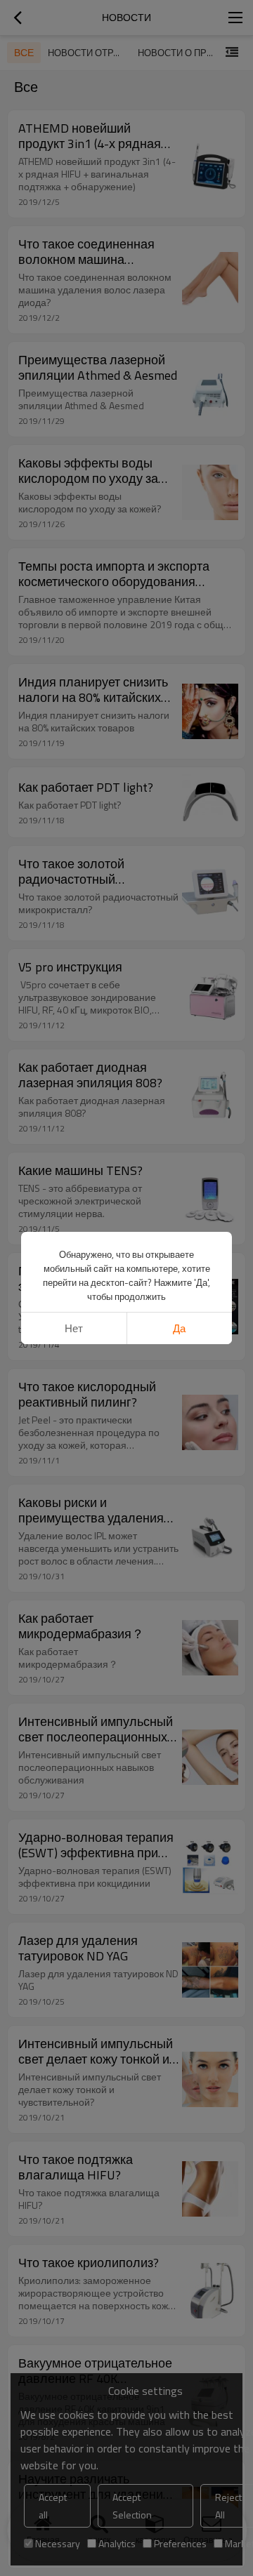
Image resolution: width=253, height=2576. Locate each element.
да (179, 1328)
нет (74, 1328)
